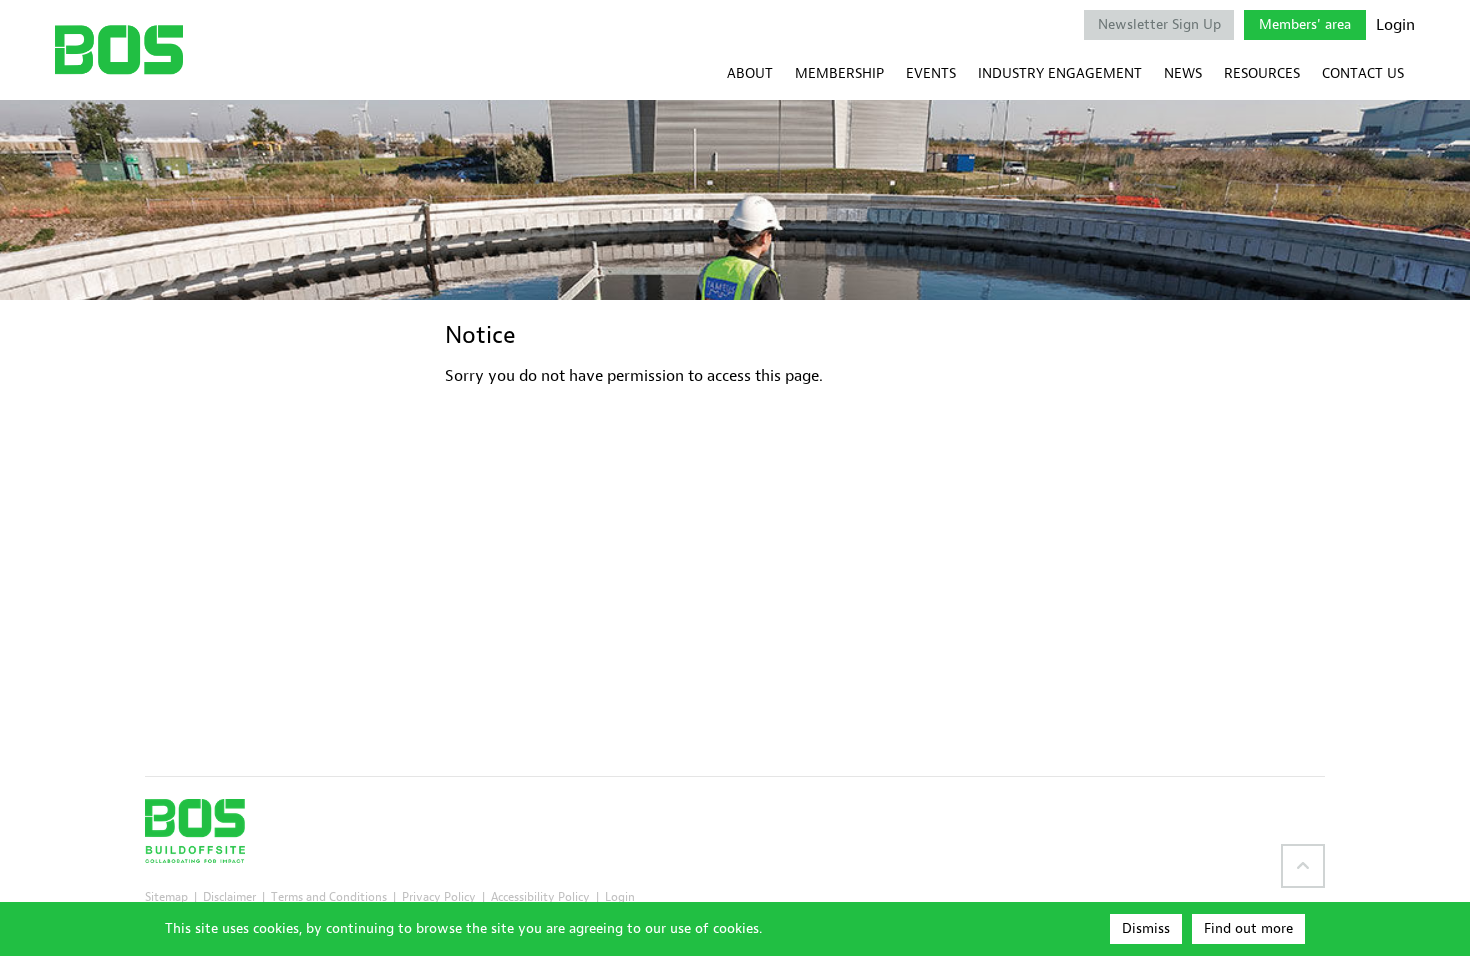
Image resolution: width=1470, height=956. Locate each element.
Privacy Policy (439, 896)
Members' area (1305, 24)
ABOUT (750, 73)
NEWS (1183, 73)
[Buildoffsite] (119, 49)
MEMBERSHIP (839, 73)
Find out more (1248, 928)
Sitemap (166, 896)
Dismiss (1146, 928)
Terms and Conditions (329, 896)
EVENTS (931, 73)
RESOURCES (1262, 73)
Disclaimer (229, 896)
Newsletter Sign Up (1159, 24)
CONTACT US (1363, 73)
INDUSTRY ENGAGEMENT (1060, 73)
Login (1395, 25)
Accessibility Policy (540, 896)
